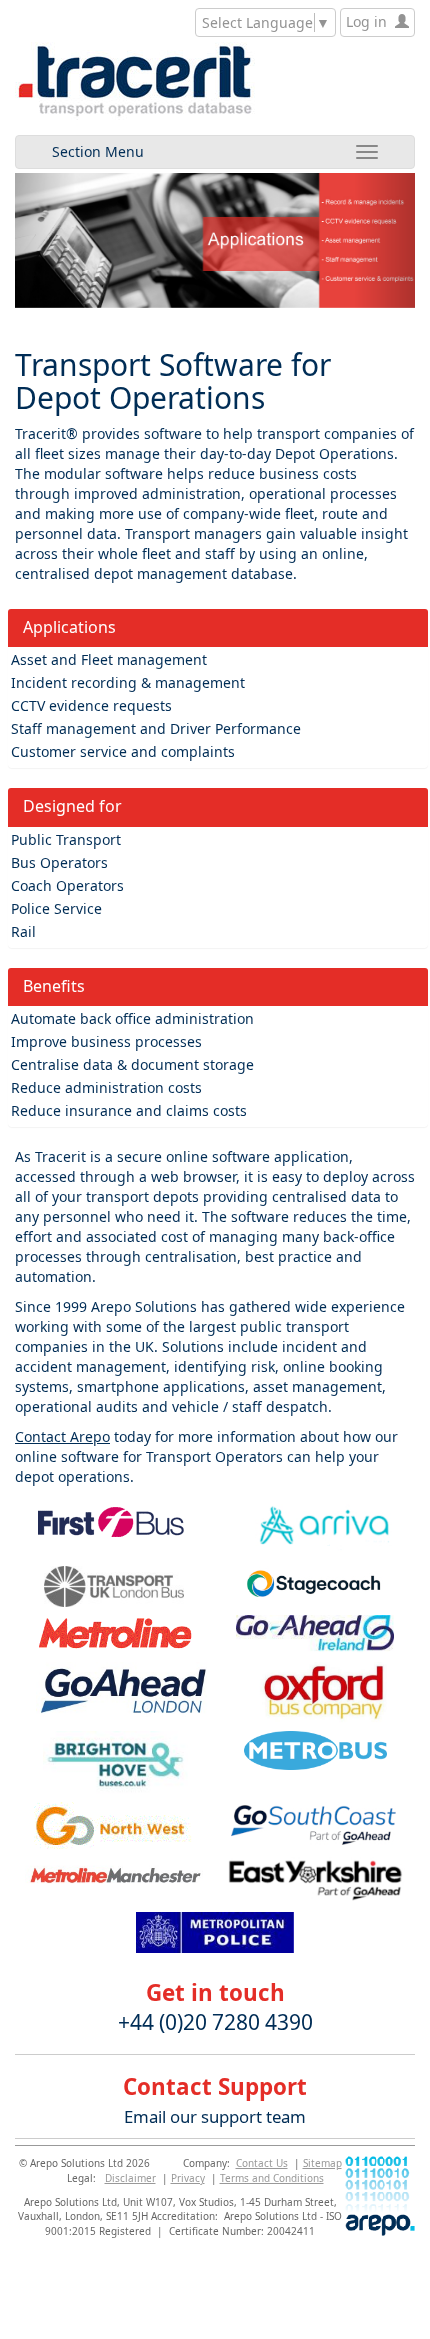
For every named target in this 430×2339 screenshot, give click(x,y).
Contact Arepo (62, 1436)
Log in (370, 21)
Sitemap (322, 2163)
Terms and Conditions (272, 2178)
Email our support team (215, 2116)
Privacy (188, 2178)
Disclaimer (130, 2178)
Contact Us (262, 2163)
